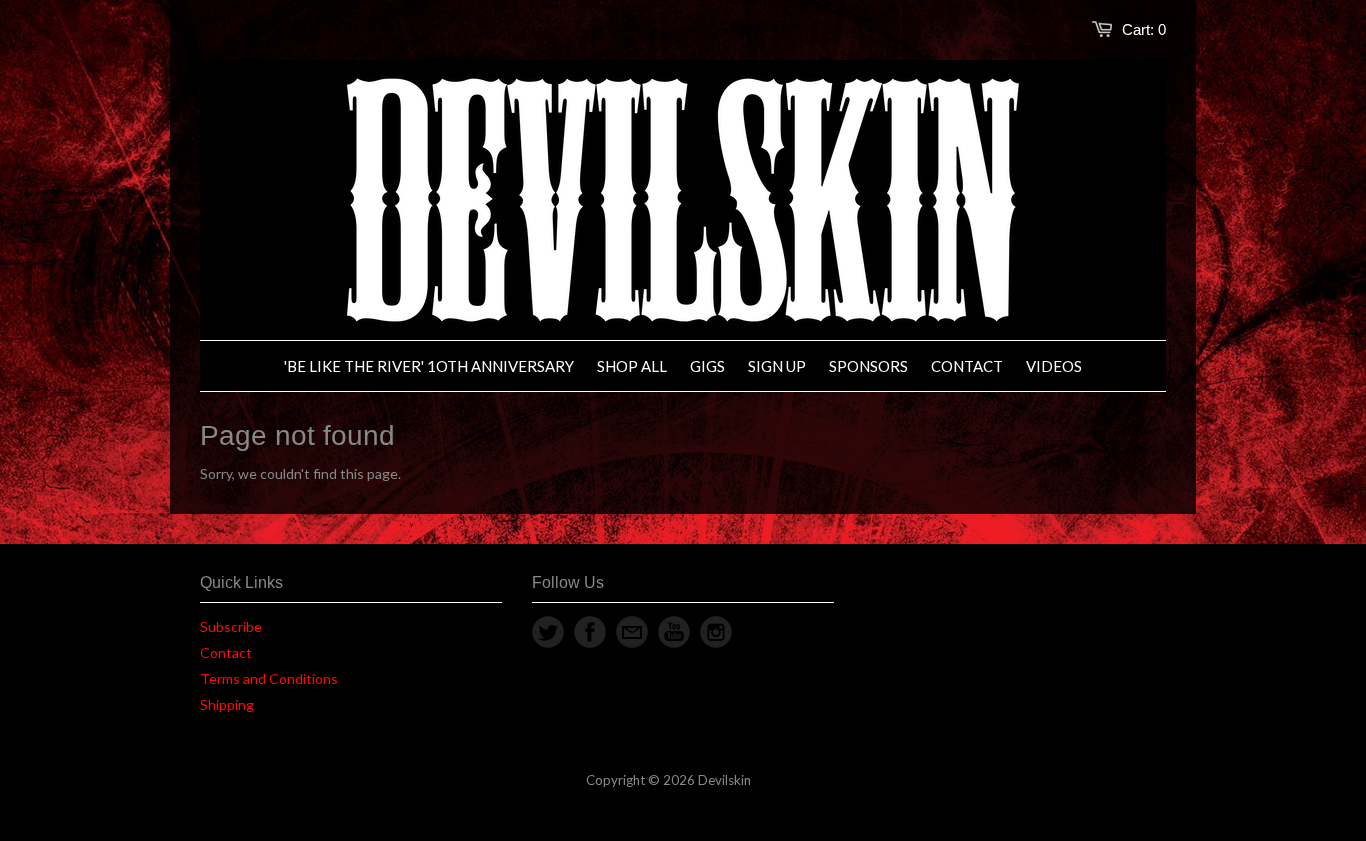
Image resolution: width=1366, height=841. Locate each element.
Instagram (716, 632)
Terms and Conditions (269, 678)
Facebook (590, 632)
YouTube (674, 632)
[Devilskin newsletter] (632, 632)
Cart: (1144, 29)
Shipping (227, 704)
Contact (226, 652)
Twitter (548, 632)
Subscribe (231, 626)
